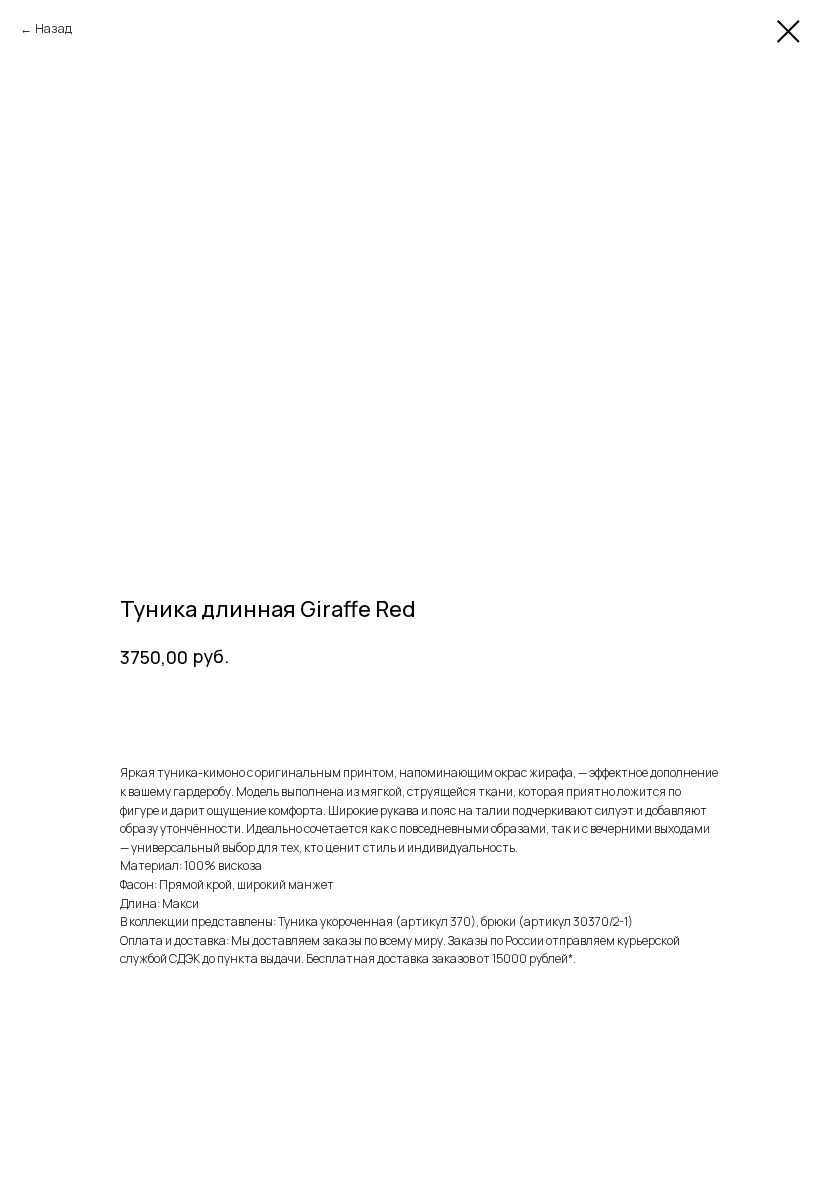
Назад (53, 28)
